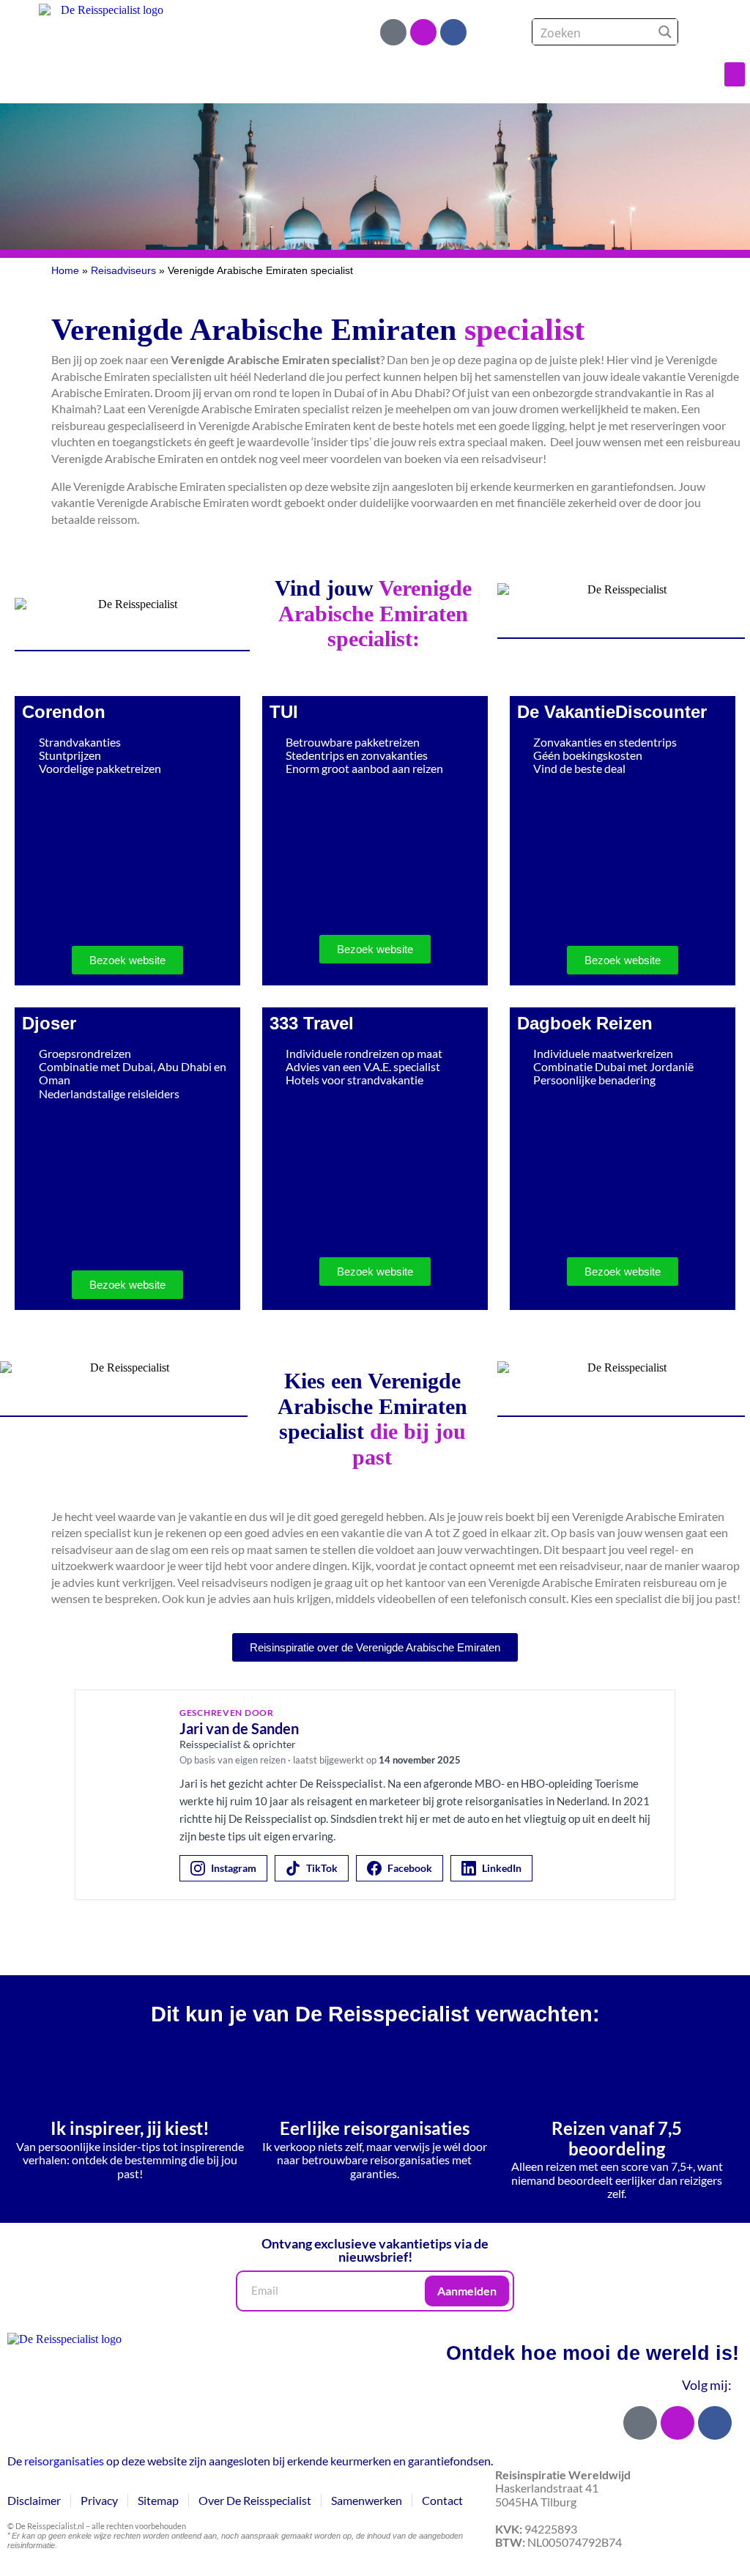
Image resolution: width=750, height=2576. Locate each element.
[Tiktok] (393, 32)
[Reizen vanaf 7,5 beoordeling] (617, 2076)
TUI (284, 712)
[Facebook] (453, 32)
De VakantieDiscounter (612, 712)
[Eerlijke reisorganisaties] (374, 2076)
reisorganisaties (64, 2461)
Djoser (49, 1023)
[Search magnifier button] (665, 32)
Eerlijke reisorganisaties (375, 2128)
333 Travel (312, 1023)
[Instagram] (423, 32)
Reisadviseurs (123, 271)
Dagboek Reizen (585, 1023)
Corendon (64, 712)
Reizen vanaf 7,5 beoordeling (617, 2138)
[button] (735, 74)
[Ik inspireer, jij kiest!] (130, 2076)
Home (65, 271)
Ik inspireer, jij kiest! (130, 2128)
